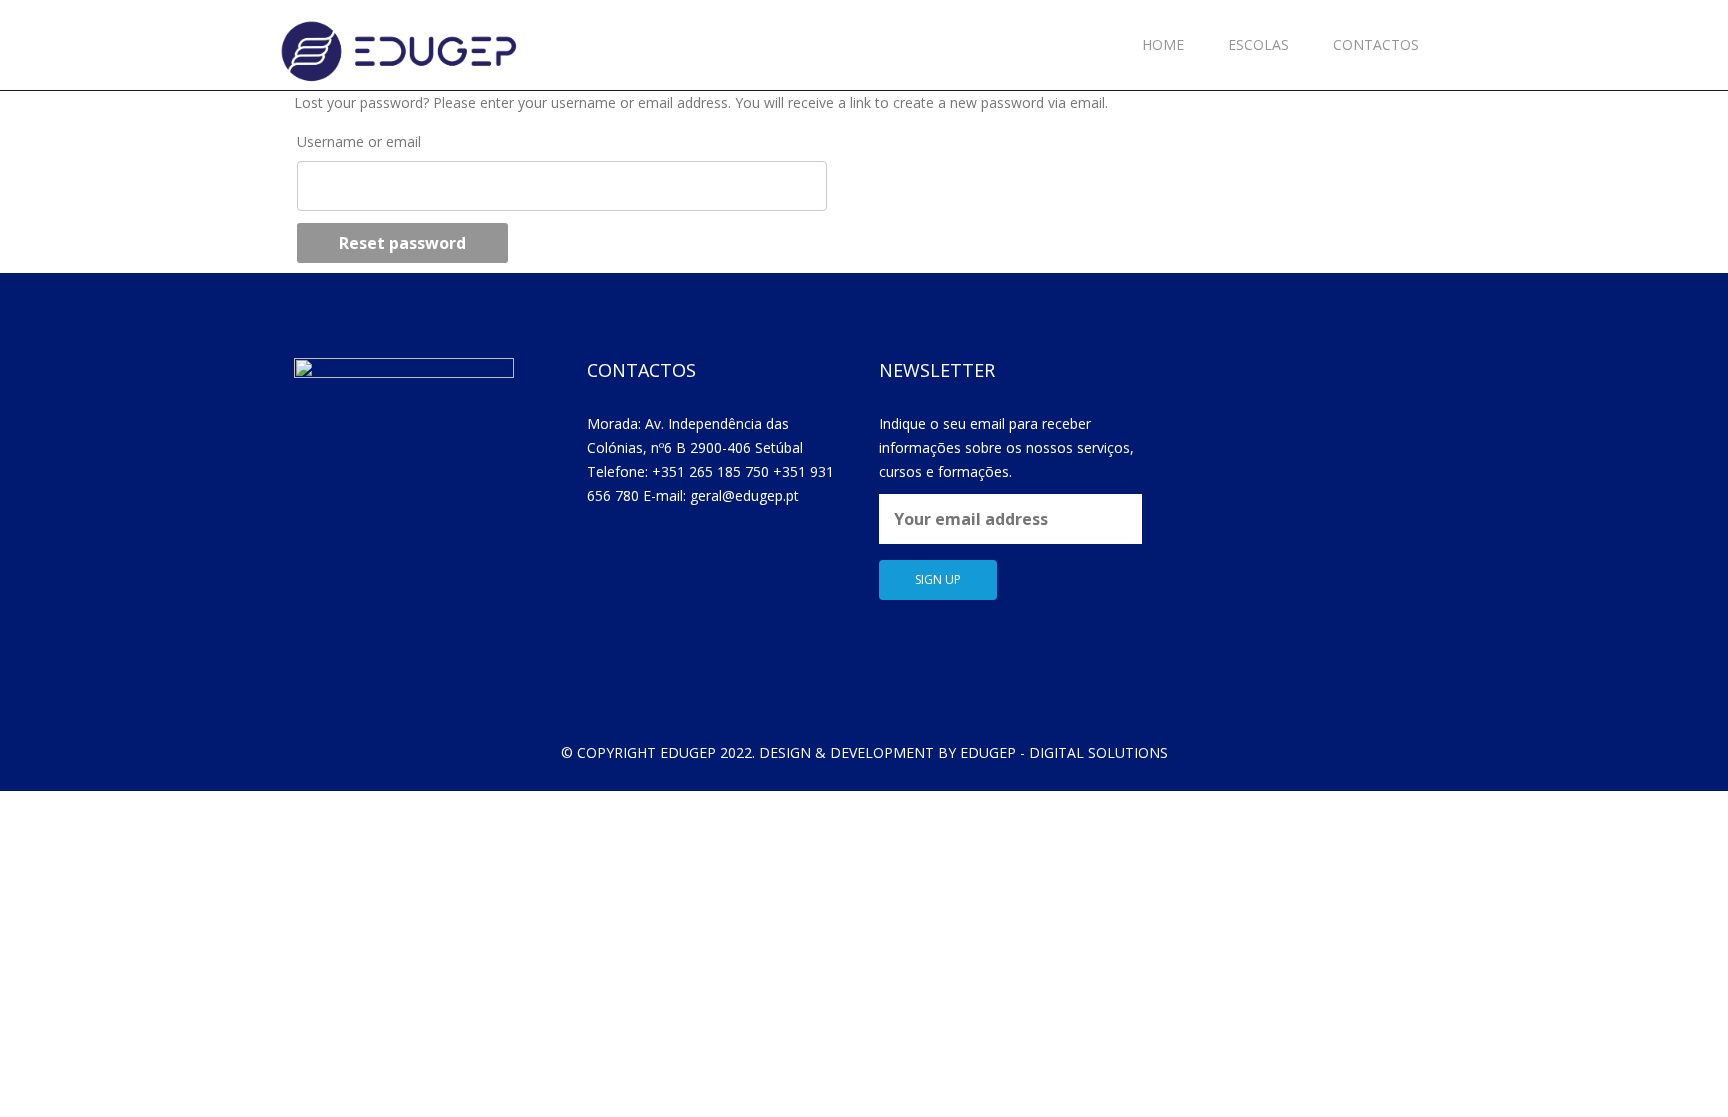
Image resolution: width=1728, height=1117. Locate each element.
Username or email (359, 141)
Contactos (1376, 44)
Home (1163, 44)
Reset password (402, 243)
